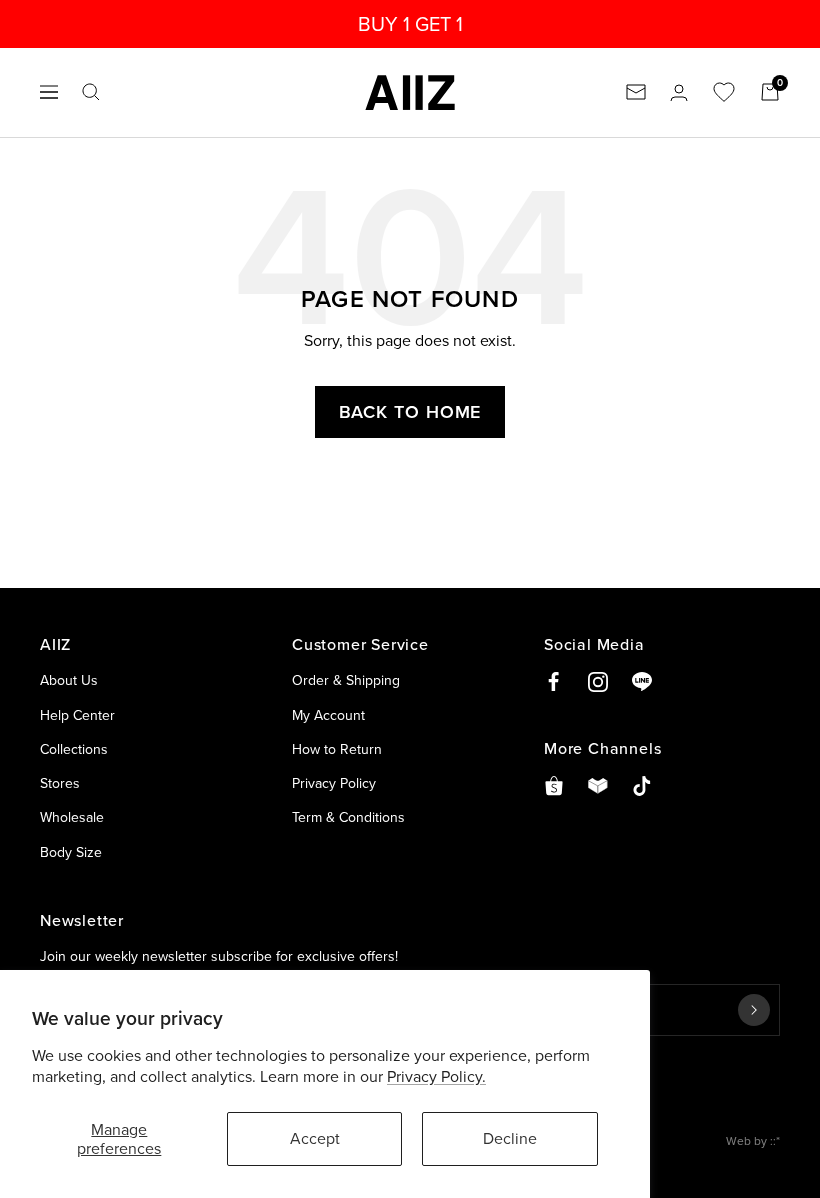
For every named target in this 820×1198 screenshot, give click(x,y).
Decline (510, 1138)
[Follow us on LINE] (642, 682)
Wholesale (72, 817)
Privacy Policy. (436, 1076)
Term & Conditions (348, 817)
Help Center (77, 715)
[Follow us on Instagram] (598, 682)
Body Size (71, 852)
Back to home (410, 411)
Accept (315, 1138)
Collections (74, 749)
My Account (328, 715)
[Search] (91, 92)
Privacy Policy (334, 783)
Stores (60, 783)
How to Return (337, 749)
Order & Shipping (346, 680)
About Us (69, 680)
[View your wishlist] (724, 92)
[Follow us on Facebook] (554, 682)
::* (775, 1140)
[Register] (754, 1010)
